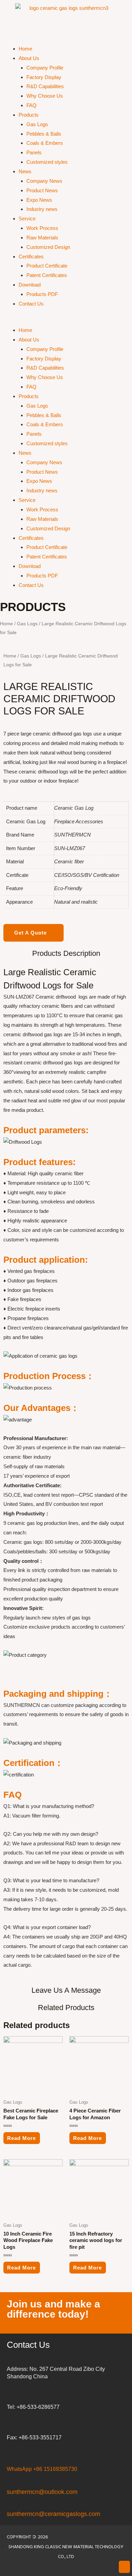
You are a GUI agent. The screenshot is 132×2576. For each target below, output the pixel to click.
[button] (66, 321)
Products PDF (42, 294)
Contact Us (31, 304)
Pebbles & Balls (44, 134)
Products (29, 115)
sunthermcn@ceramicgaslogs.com (53, 2514)
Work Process (42, 228)
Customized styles (47, 162)
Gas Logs (37, 124)
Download (30, 285)
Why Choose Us (45, 96)
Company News (44, 181)
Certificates (31, 257)
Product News (42, 190)
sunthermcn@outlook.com (42, 2492)
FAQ (31, 105)
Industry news (42, 209)
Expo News (39, 200)
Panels (34, 152)
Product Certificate (47, 266)
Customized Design (48, 247)
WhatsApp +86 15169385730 (42, 2469)
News (25, 171)
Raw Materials (42, 238)
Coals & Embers (45, 143)
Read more (21, 2138)
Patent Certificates (47, 275)
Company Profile (45, 68)
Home (25, 49)
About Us (29, 58)
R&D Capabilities (45, 86)
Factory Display (44, 77)
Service (27, 219)
